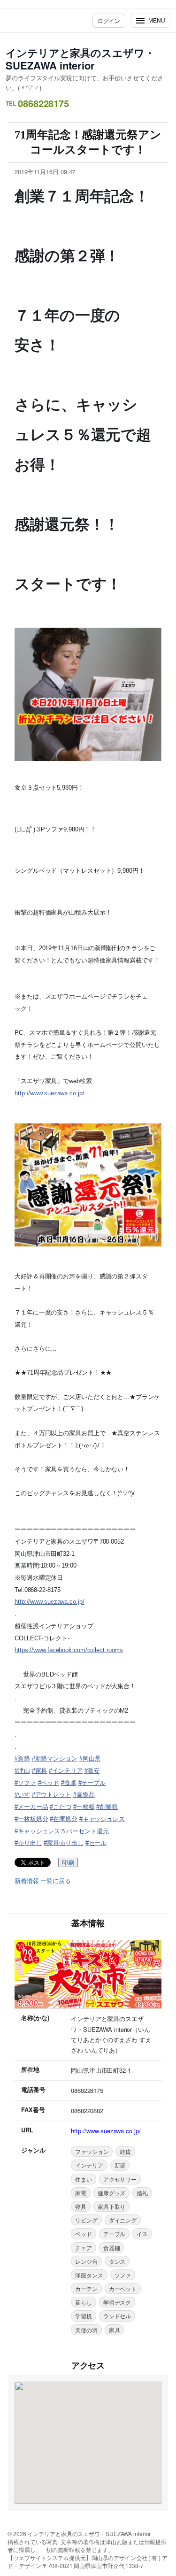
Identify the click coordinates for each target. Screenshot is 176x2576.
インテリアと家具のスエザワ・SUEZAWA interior (80, 59)
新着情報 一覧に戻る (43, 1881)
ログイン (109, 20)
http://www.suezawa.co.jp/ (50, 1093)
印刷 (68, 1863)
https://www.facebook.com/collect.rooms (69, 1650)
